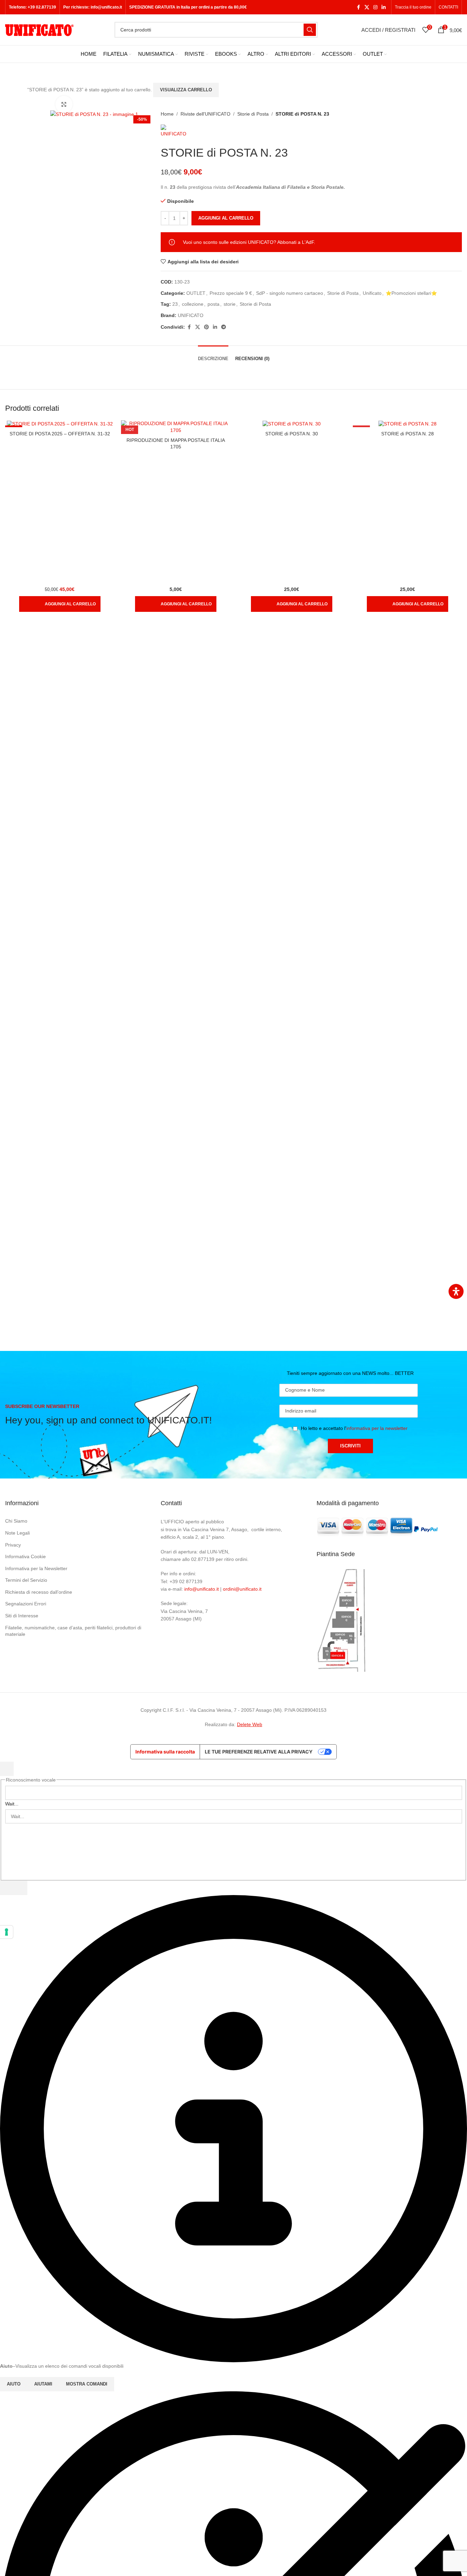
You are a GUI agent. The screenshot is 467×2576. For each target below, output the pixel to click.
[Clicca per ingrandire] (64, 104)
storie (230, 304)
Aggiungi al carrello (226, 218)
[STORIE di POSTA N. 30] (291, 424)
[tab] (213, 355)
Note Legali (17, 1533)
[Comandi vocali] (7, 1888)
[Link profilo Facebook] (358, 7)
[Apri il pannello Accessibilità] (456, 1291)
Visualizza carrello (186, 90)
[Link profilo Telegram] (224, 327)
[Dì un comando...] (7, 1769)
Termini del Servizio (26, 1580)
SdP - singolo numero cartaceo (290, 293)
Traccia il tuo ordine (413, 7)
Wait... (12, 1804)
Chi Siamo (16, 1521)
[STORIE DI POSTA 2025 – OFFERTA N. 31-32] (60, 424)
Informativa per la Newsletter (36, 1568)
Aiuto (14, 2384)
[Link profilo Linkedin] (384, 7)
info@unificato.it (202, 1589)
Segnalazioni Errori (26, 1604)
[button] (60, 604)
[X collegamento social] (367, 7)
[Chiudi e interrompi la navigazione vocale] (21, 1888)
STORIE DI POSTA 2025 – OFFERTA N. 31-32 (60, 434)
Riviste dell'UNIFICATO (205, 114)
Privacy (13, 1545)
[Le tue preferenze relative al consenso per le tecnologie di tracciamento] (6, 1932)
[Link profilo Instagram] (375, 7)
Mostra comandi (87, 2384)
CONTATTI (448, 7)
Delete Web (250, 1724)
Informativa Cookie (25, 1556)
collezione (193, 304)
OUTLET (196, 293)
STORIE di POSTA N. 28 (408, 434)
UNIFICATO (191, 315)
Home (167, 114)
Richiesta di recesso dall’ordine (39, 1592)
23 (175, 304)
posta (214, 304)
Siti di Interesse (22, 1616)
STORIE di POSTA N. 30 (292, 434)
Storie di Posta (253, 114)
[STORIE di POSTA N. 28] (407, 424)
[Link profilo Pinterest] (206, 327)
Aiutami (43, 2384)
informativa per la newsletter (377, 1428)
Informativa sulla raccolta (165, 1752)
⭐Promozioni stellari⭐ (411, 293)
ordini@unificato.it (242, 1589)
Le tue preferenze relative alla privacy (259, 1752)
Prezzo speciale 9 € (231, 293)
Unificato (372, 293)
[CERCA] (310, 30)
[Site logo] (39, 29)
